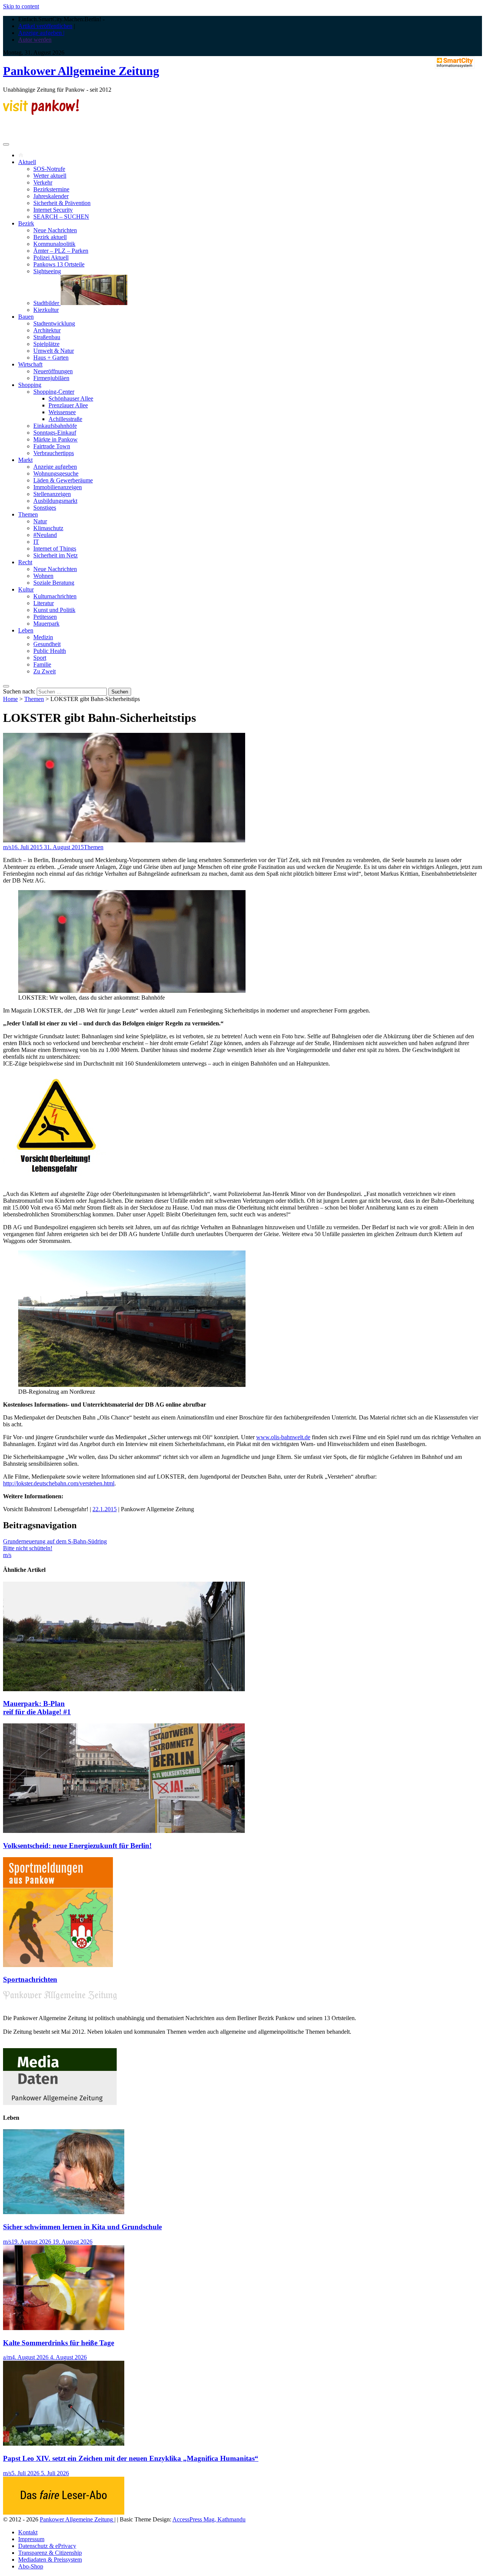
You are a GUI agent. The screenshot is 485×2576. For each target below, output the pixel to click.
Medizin (43, 637)
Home (10, 699)
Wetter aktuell (50, 176)
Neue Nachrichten (55, 230)
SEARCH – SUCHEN (61, 217)
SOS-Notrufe (49, 169)
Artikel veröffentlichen (45, 26)
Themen (28, 514)
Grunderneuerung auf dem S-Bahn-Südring (55, 1541)
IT (36, 542)
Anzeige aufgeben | (41, 33)
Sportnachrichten (30, 1979)
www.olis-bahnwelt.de (283, 1437)
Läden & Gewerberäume (63, 480)
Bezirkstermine (51, 189)
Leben (26, 630)
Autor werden (35, 40)
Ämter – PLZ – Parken (61, 251)
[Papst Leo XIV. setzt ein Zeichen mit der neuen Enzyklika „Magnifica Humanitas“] (64, 2444)
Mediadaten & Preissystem (50, 2560)
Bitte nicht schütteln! (28, 1548)
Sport (40, 658)
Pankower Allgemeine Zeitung (81, 71)
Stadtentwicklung (54, 323)
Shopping (30, 385)
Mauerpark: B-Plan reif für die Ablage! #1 (37, 1708)
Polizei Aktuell (51, 257)
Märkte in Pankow (56, 439)
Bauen (26, 317)
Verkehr (43, 182)
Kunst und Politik (54, 610)
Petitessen (45, 617)
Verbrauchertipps (54, 453)
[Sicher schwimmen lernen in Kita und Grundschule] (64, 2212)
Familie (42, 664)
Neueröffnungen (53, 371)
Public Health (50, 651)
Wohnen (43, 576)
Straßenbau (47, 337)
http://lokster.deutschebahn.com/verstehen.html (59, 1483)
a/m (7, 2357)
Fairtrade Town (52, 446)
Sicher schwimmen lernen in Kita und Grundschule (82, 2227)
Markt (25, 460)
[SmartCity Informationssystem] (455, 63)
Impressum (31, 2539)
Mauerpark (46, 624)
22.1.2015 (105, 1509)
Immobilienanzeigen (58, 487)
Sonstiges (45, 508)
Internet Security (53, 210)
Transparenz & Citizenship (50, 2553)
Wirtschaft (30, 364)
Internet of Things (55, 549)
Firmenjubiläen (51, 378)
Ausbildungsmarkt (55, 501)
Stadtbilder (47, 303)
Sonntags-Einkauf (55, 433)
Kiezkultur (46, 310)
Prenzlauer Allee (68, 405)
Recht (25, 562)
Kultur (26, 589)
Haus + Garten (51, 358)
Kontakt (28, 2532)
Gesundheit (47, 644)
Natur (40, 521)
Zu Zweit (45, 671)
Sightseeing (47, 271)
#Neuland (45, 535)
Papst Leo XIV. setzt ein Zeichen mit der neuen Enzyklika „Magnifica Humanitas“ (131, 2458)
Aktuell (27, 162)
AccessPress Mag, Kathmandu (209, 2519)
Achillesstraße (65, 419)
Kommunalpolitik (54, 244)
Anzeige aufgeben (55, 467)
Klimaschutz (48, 528)
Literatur (44, 603)
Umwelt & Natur (54, 351)
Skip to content (21, 6)
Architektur (47, 330)
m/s (7, 847)
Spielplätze (46, 344)
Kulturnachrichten (55, 596)
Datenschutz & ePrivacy (47, 2546)
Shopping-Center (54, 392)
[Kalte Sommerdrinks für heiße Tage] (64, 2328)
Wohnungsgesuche (56, 473)
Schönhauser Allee (71, 398)
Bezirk (26, 223)
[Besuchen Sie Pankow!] (41, 113)
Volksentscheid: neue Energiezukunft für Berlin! (77, 1846)
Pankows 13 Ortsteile (59, 264)
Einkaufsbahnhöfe (55, 426)
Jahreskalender (51, 196)
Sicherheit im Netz (56, 555)
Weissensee (62, 412)
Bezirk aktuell (50, 237)
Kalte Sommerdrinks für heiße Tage (59, 2343)
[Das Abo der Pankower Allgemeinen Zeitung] (64, 2513)
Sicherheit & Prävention (62, 203)
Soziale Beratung (54, 583)
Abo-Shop (31, 2566)
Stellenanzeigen (52, 494)
